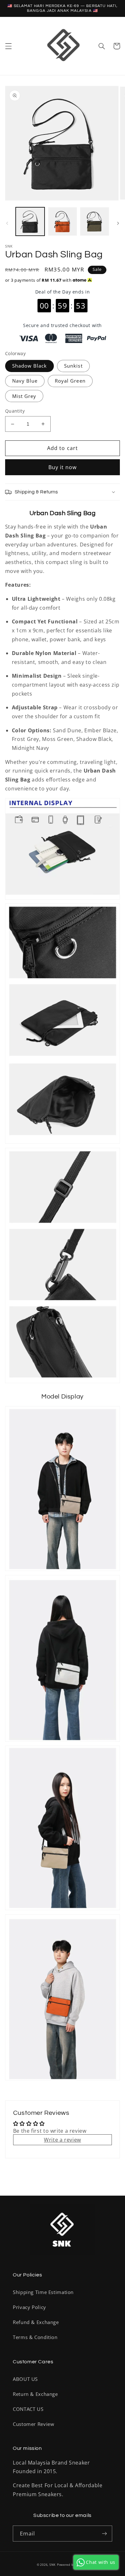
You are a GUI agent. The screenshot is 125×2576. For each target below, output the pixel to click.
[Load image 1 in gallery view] (30, 222)
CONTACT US (28, 2409)
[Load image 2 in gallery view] (63, 222)
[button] (8, 46)
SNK (53, 2565)
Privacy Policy (29, 2307)
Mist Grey (24, 396)
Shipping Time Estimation (43, 2292)
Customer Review (33, 2424)
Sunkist (73, 366)
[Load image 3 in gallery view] (95, 222)
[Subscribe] (104, 2533)
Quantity (15, 411)
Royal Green (70, 381)
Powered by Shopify (73, 2565)
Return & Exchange (35, 2394)
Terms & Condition (35, 2337)
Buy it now (63, 467)
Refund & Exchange (36, 2322)
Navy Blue (25, 381)
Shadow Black (30, 366)
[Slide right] (118, 223)
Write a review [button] (63, 2140)
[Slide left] (7, 223)
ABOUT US (25, 2379)
